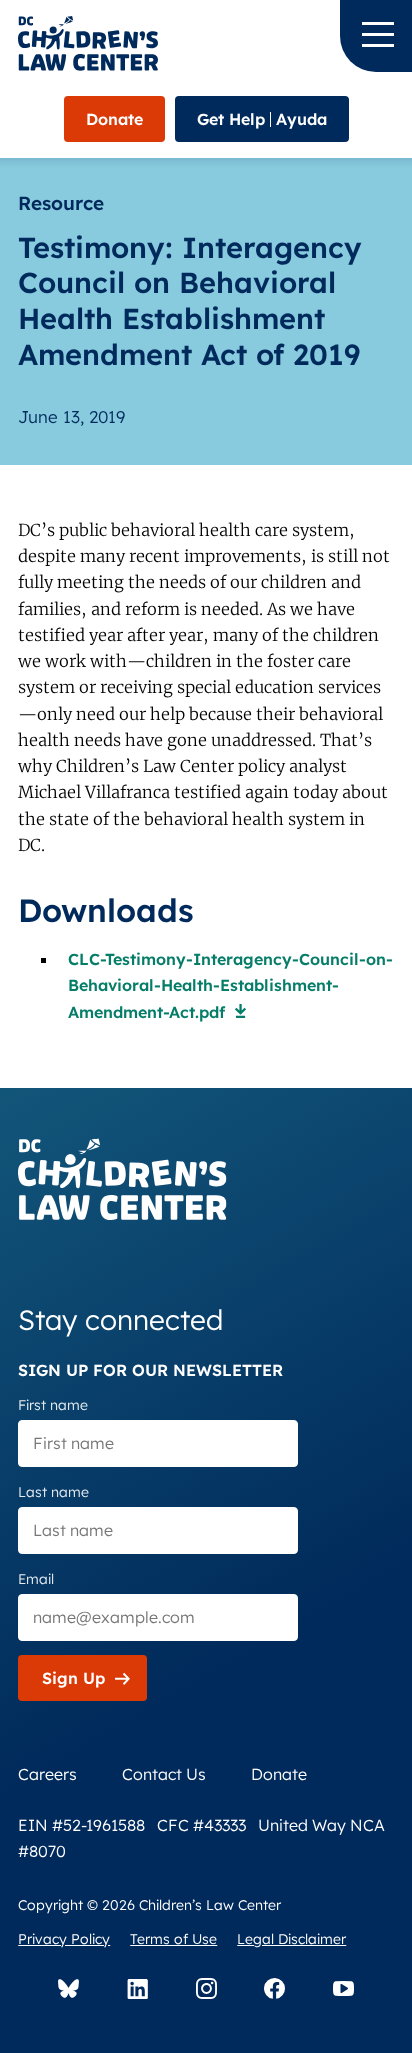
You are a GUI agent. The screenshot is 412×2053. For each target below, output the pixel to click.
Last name (53, 1492)
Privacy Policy (64, 1939)
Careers (47, 1774)
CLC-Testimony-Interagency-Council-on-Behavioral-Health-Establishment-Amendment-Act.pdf (230, 985)
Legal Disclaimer (291, 1939)
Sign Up (73, 1678)
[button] (376, 36)
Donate (114, 119)
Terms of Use (173, 1939)
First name (53, 1405)
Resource (61, 203)
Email (36, 1579)
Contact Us (164, 1774)
